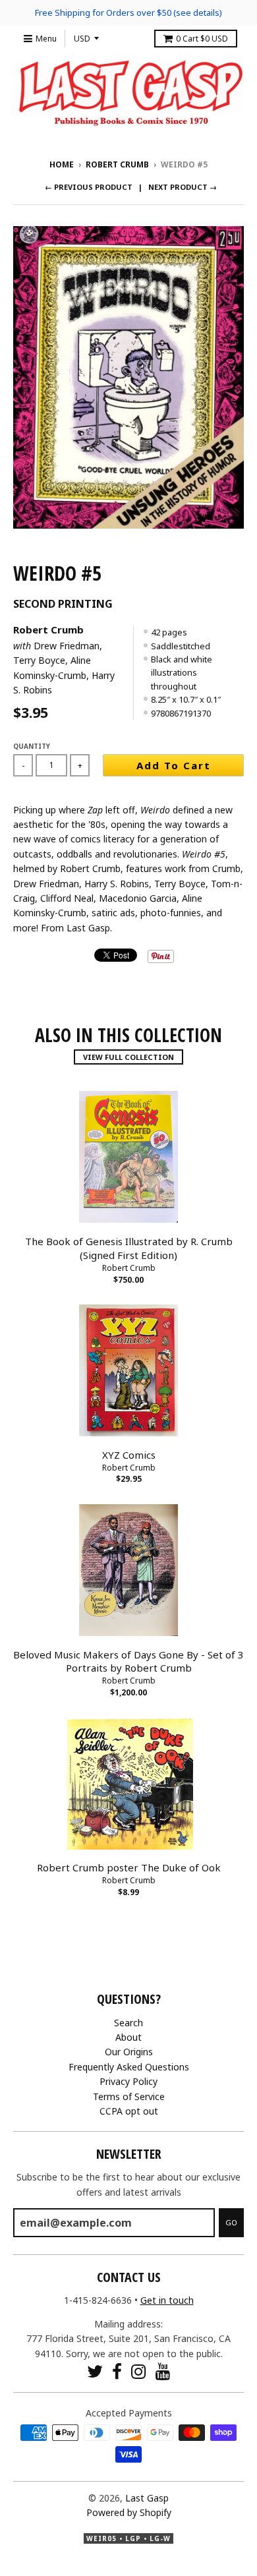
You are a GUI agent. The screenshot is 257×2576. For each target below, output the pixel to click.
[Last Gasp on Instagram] (139, 2371)
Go (231, 2222)
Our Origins (129, 2052)
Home (62, 164)
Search (128, 2023)
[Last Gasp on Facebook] (117, 2371)
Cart (202, 39)
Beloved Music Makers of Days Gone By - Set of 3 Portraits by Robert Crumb (128, 1661)
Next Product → (183, 187)
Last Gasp (147, 2498)
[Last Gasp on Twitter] (95, 2371)
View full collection (128, 1057)
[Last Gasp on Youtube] (163, 2371)
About (128, 2037)
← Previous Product (89, 187)
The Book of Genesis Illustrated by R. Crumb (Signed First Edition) (129, 1248)
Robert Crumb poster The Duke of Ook (129, 1867)
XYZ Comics (129, 1455)
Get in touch (167, 2300)
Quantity (32, 746)
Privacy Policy (128, 2081)
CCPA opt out (129, 2111)
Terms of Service (129, 2096)
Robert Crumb (117, 164)
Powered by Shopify (129, 2512)
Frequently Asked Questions (129, 2067)
